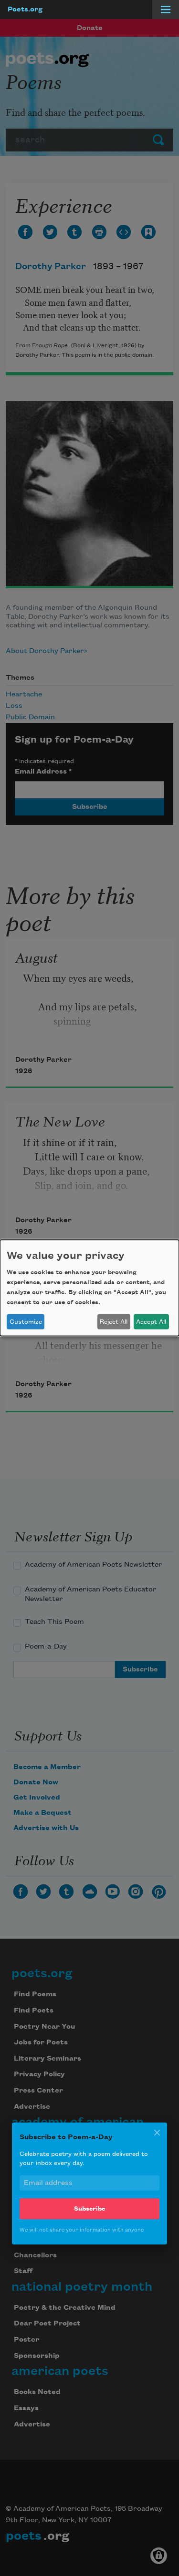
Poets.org (25, 10)
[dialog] (89, 1288)
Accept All (151, 1322)
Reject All (114, 1322)
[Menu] (166, 10)
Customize (26, 1322)
